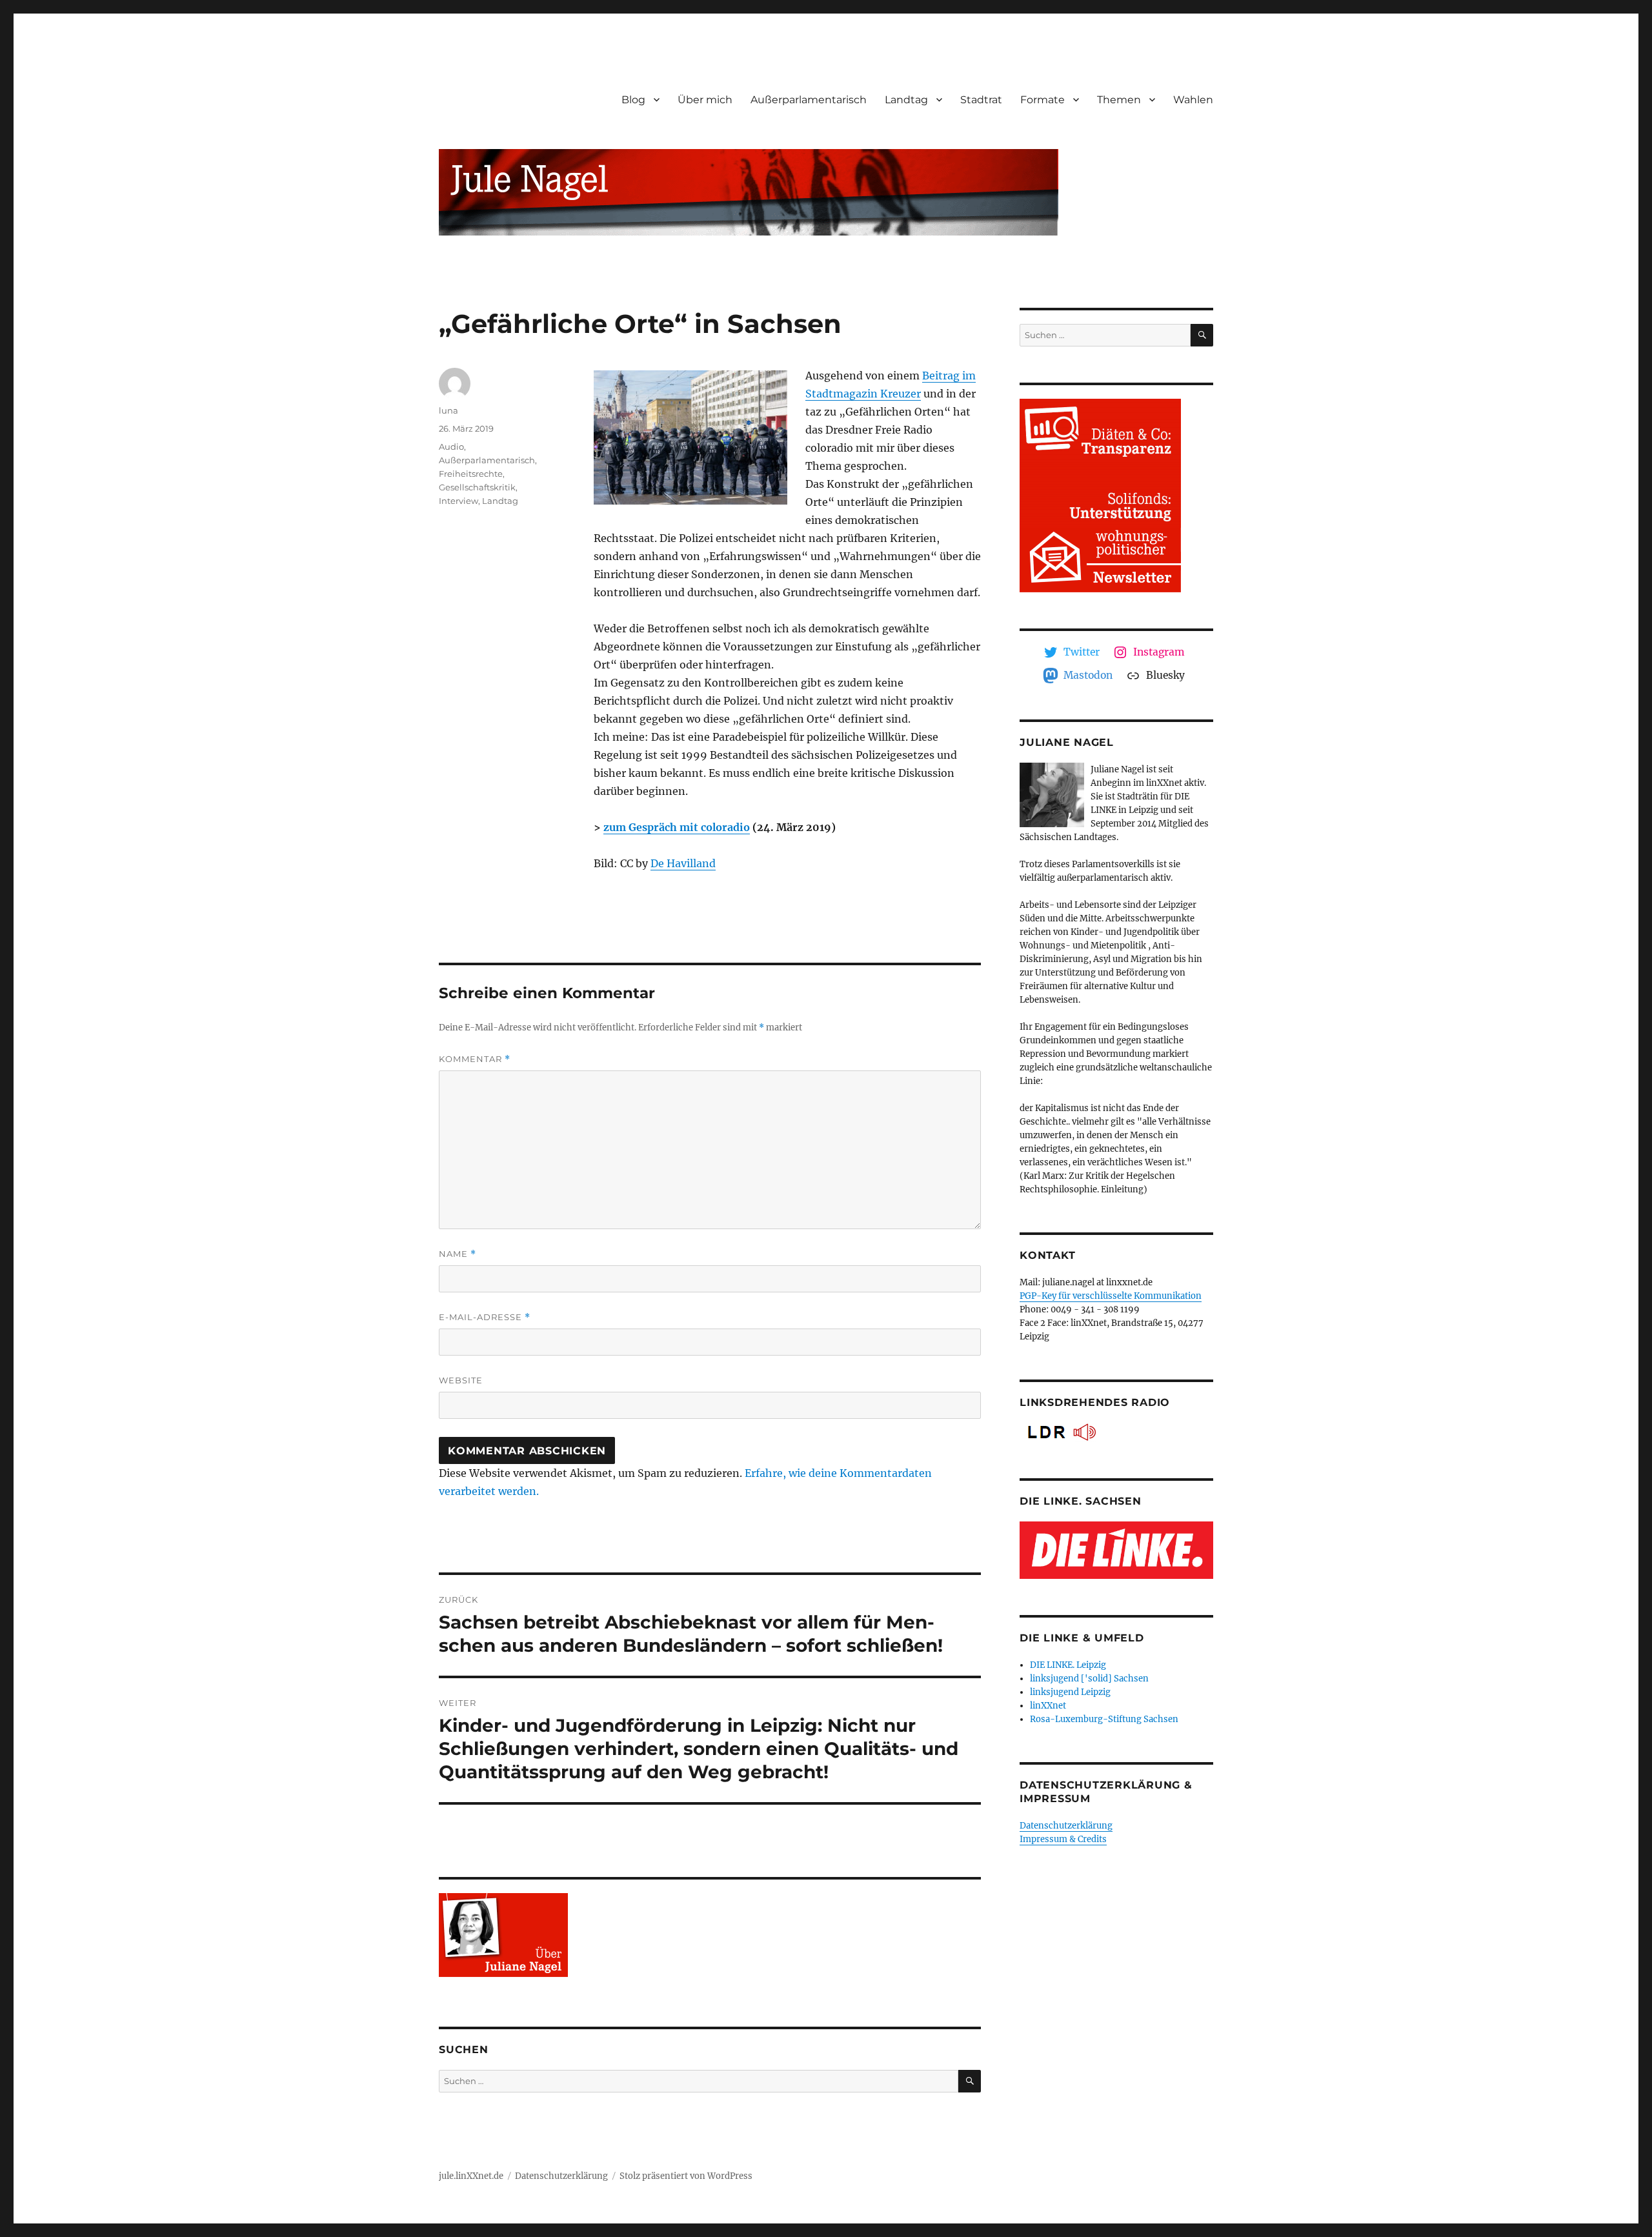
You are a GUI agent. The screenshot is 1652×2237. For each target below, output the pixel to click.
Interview (458, 501)
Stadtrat (981, 100)
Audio (451, 446)
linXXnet (1048, 1706)
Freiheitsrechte (471, 474)
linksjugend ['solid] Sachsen (1089, 1679)
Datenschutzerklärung (1066, 1826)
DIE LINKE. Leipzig (1068, 1665)
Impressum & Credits (1063, 1839)
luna (448, 410)
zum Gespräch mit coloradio (677, 827)
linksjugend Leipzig (1070, 1692)
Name (458, 1254)
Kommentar (475, 1059)
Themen (1119, 100)
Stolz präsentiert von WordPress (686, 2176)
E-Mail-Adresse (485, 1317)
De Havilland (683, 863)
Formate (1043, 100)
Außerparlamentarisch (809, 100)
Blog (633, 100)
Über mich (705, 100)
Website (461, 1380)
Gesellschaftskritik (477, 487)
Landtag (906, 100)
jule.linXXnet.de (471, 2176)
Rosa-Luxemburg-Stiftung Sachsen (1104, 1719)
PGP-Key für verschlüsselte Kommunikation (1111, 1296)
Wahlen (1193, 100)
